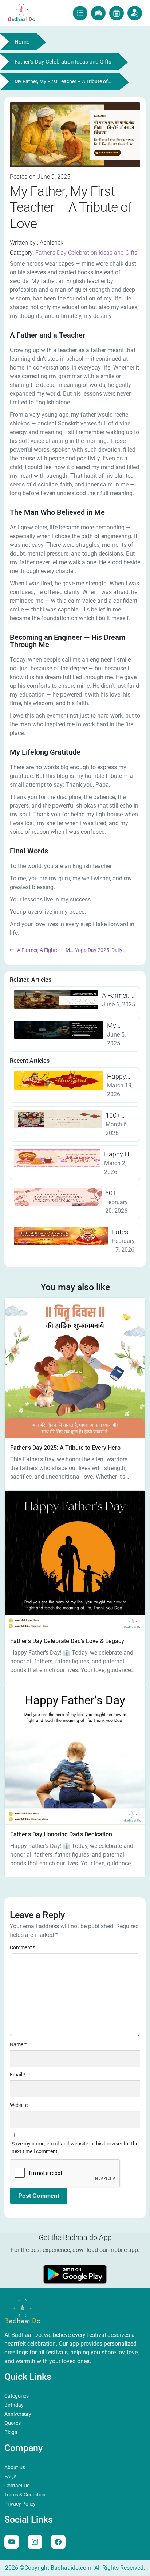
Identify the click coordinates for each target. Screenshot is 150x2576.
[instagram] (35, 2542)
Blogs (11, 2432)
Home (22, 42)
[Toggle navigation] (80, 13)
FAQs (10, 2476)
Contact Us (17, 2486)
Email (18, 2075)
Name (18, 2044)
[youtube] (12, 2542)
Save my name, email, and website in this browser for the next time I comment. (75, 2147)
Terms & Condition (25, 2495)
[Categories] (117, 13)
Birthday (14, 2405)
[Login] (135, 13)
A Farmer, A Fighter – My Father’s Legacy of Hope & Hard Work (41, 950)
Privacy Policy (20, 2504)
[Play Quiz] (98, 13)
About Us (15, 2467)
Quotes (13, 2423)
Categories (17, 2396)
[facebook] (58, 2542)
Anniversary (18, 2414)
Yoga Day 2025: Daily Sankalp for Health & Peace (106, 950)
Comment (23, 1947)
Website (19, 2105)
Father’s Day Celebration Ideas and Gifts (86, 253)
